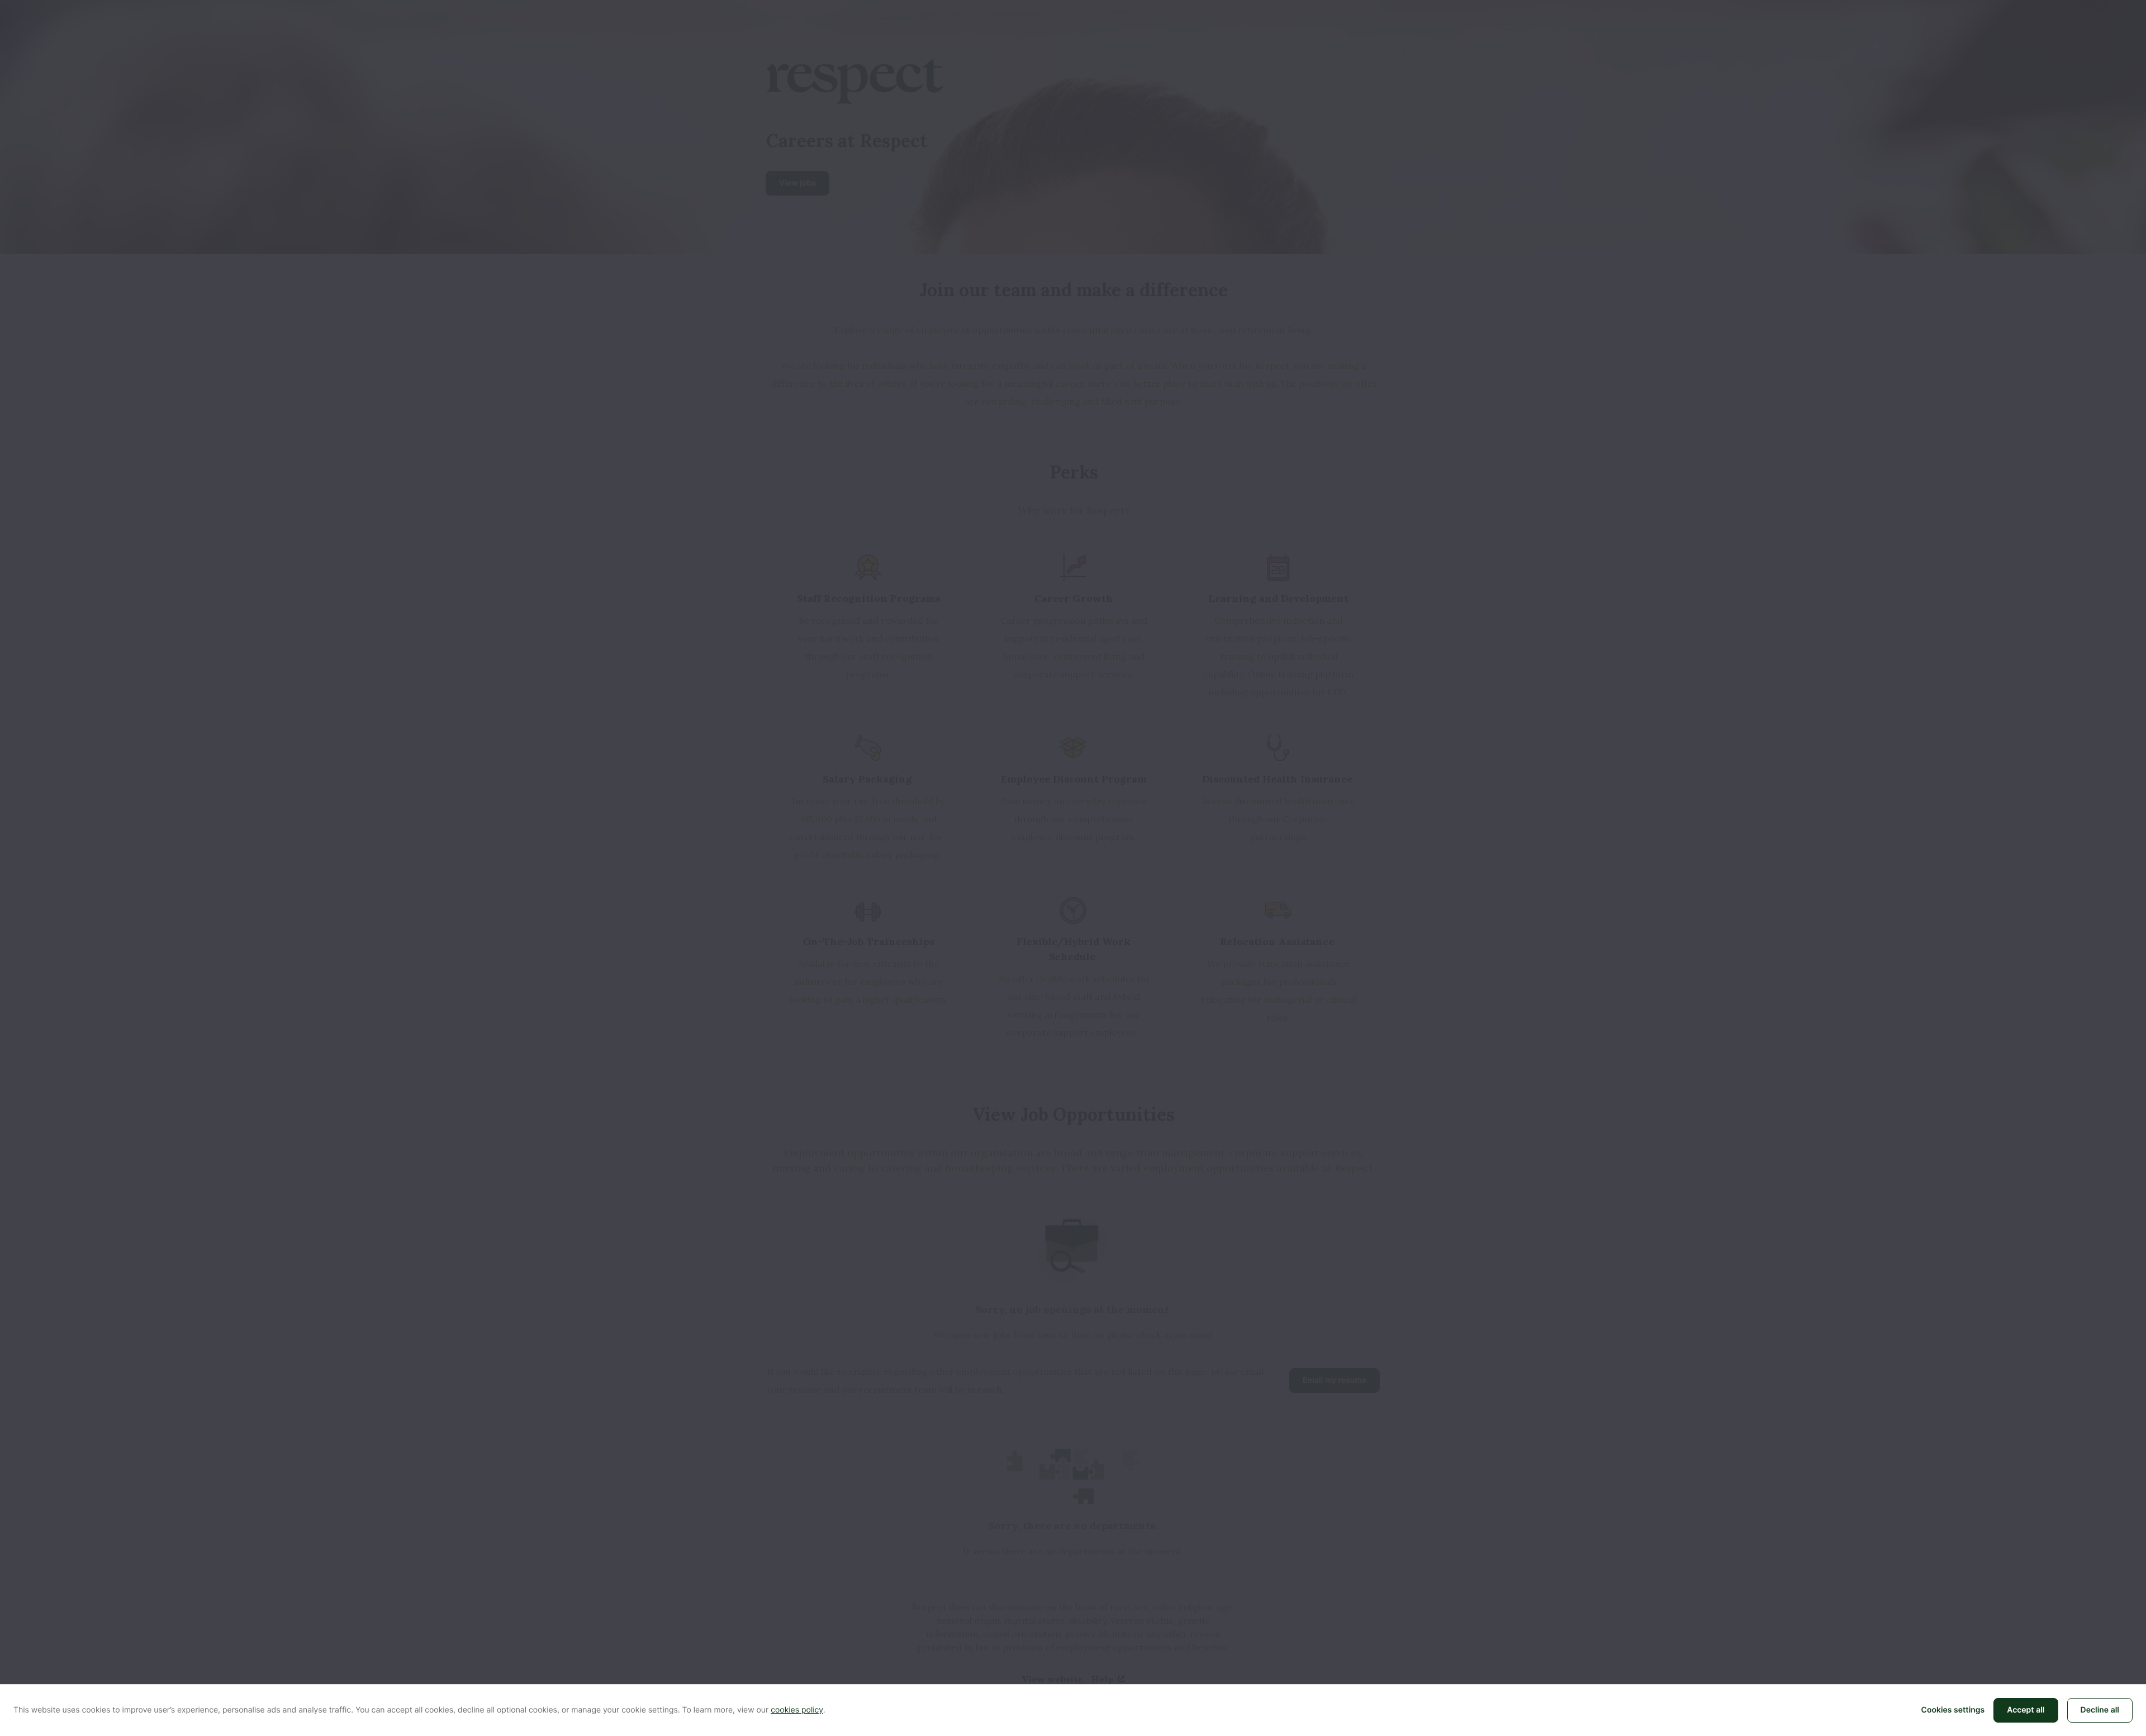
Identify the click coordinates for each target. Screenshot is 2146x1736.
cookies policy (797, 1710)
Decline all (2100, 1710)
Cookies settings (1953, 1710)
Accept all (2026, 1710)
